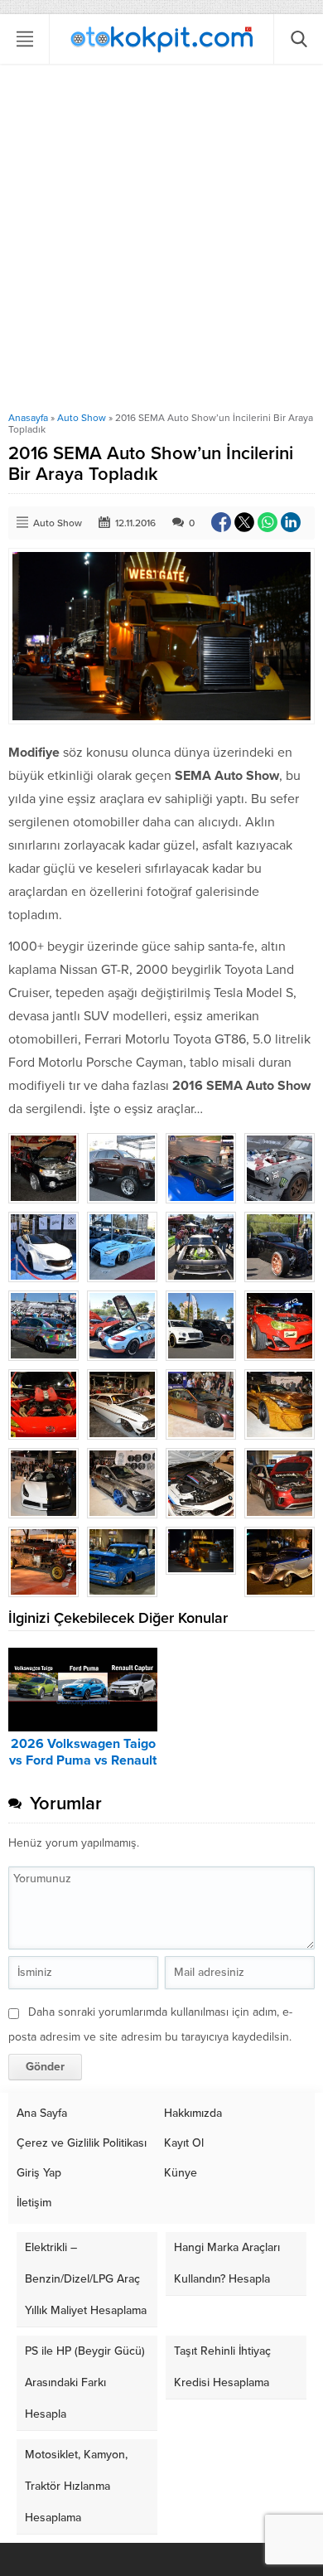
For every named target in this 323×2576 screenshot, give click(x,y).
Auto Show (82, 418)
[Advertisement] (161, 242)
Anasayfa (28, 418)
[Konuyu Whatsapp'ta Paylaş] (268, 522)
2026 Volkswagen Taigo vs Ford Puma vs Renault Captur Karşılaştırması (83, 1760)
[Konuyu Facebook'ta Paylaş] (221, 522)
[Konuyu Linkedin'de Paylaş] (291, 522)
